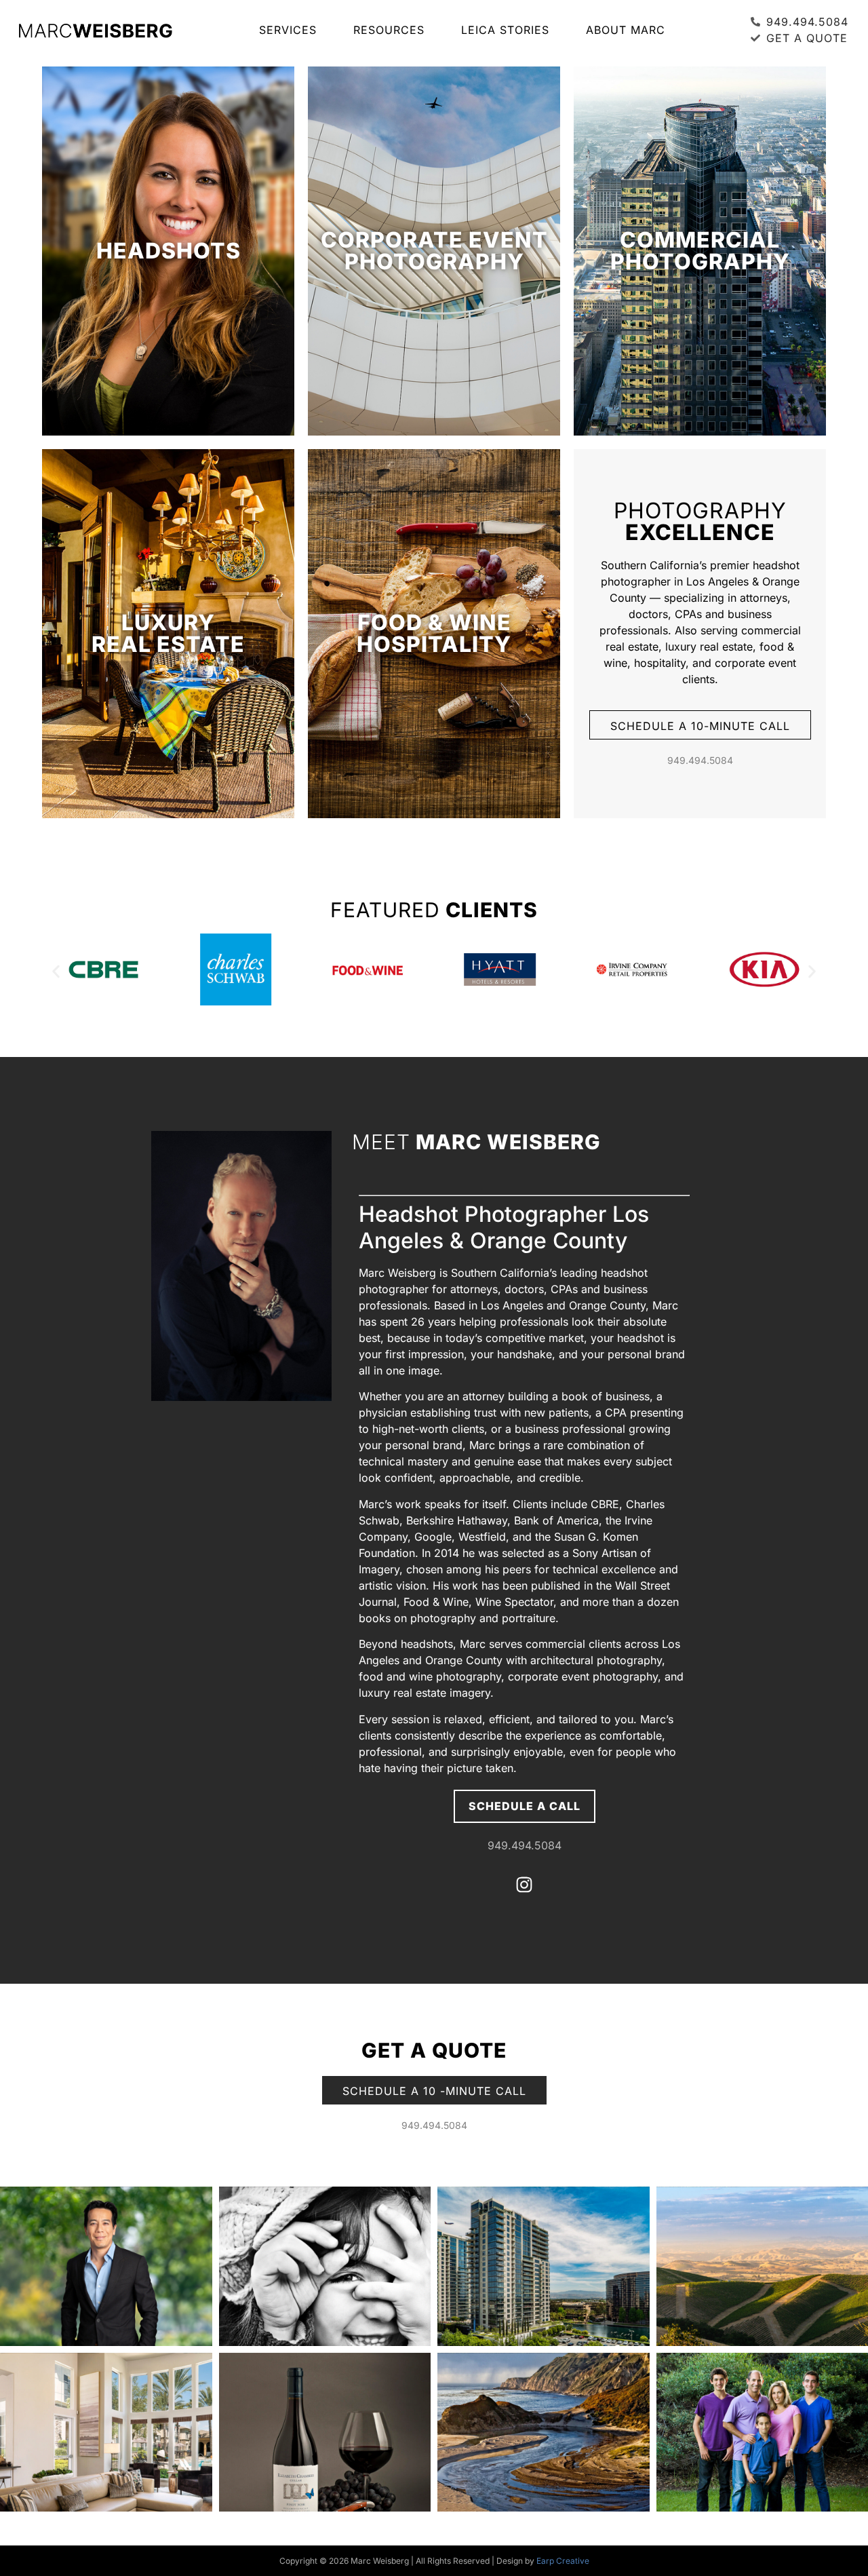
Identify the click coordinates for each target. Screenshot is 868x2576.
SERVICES (288, 30)
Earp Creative (563, 2561)
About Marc (626, 30)
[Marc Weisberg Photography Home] (95, 30)
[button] (56, 971)
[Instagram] (524, 1885)
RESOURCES (389, 30)
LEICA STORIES (505, 30)
